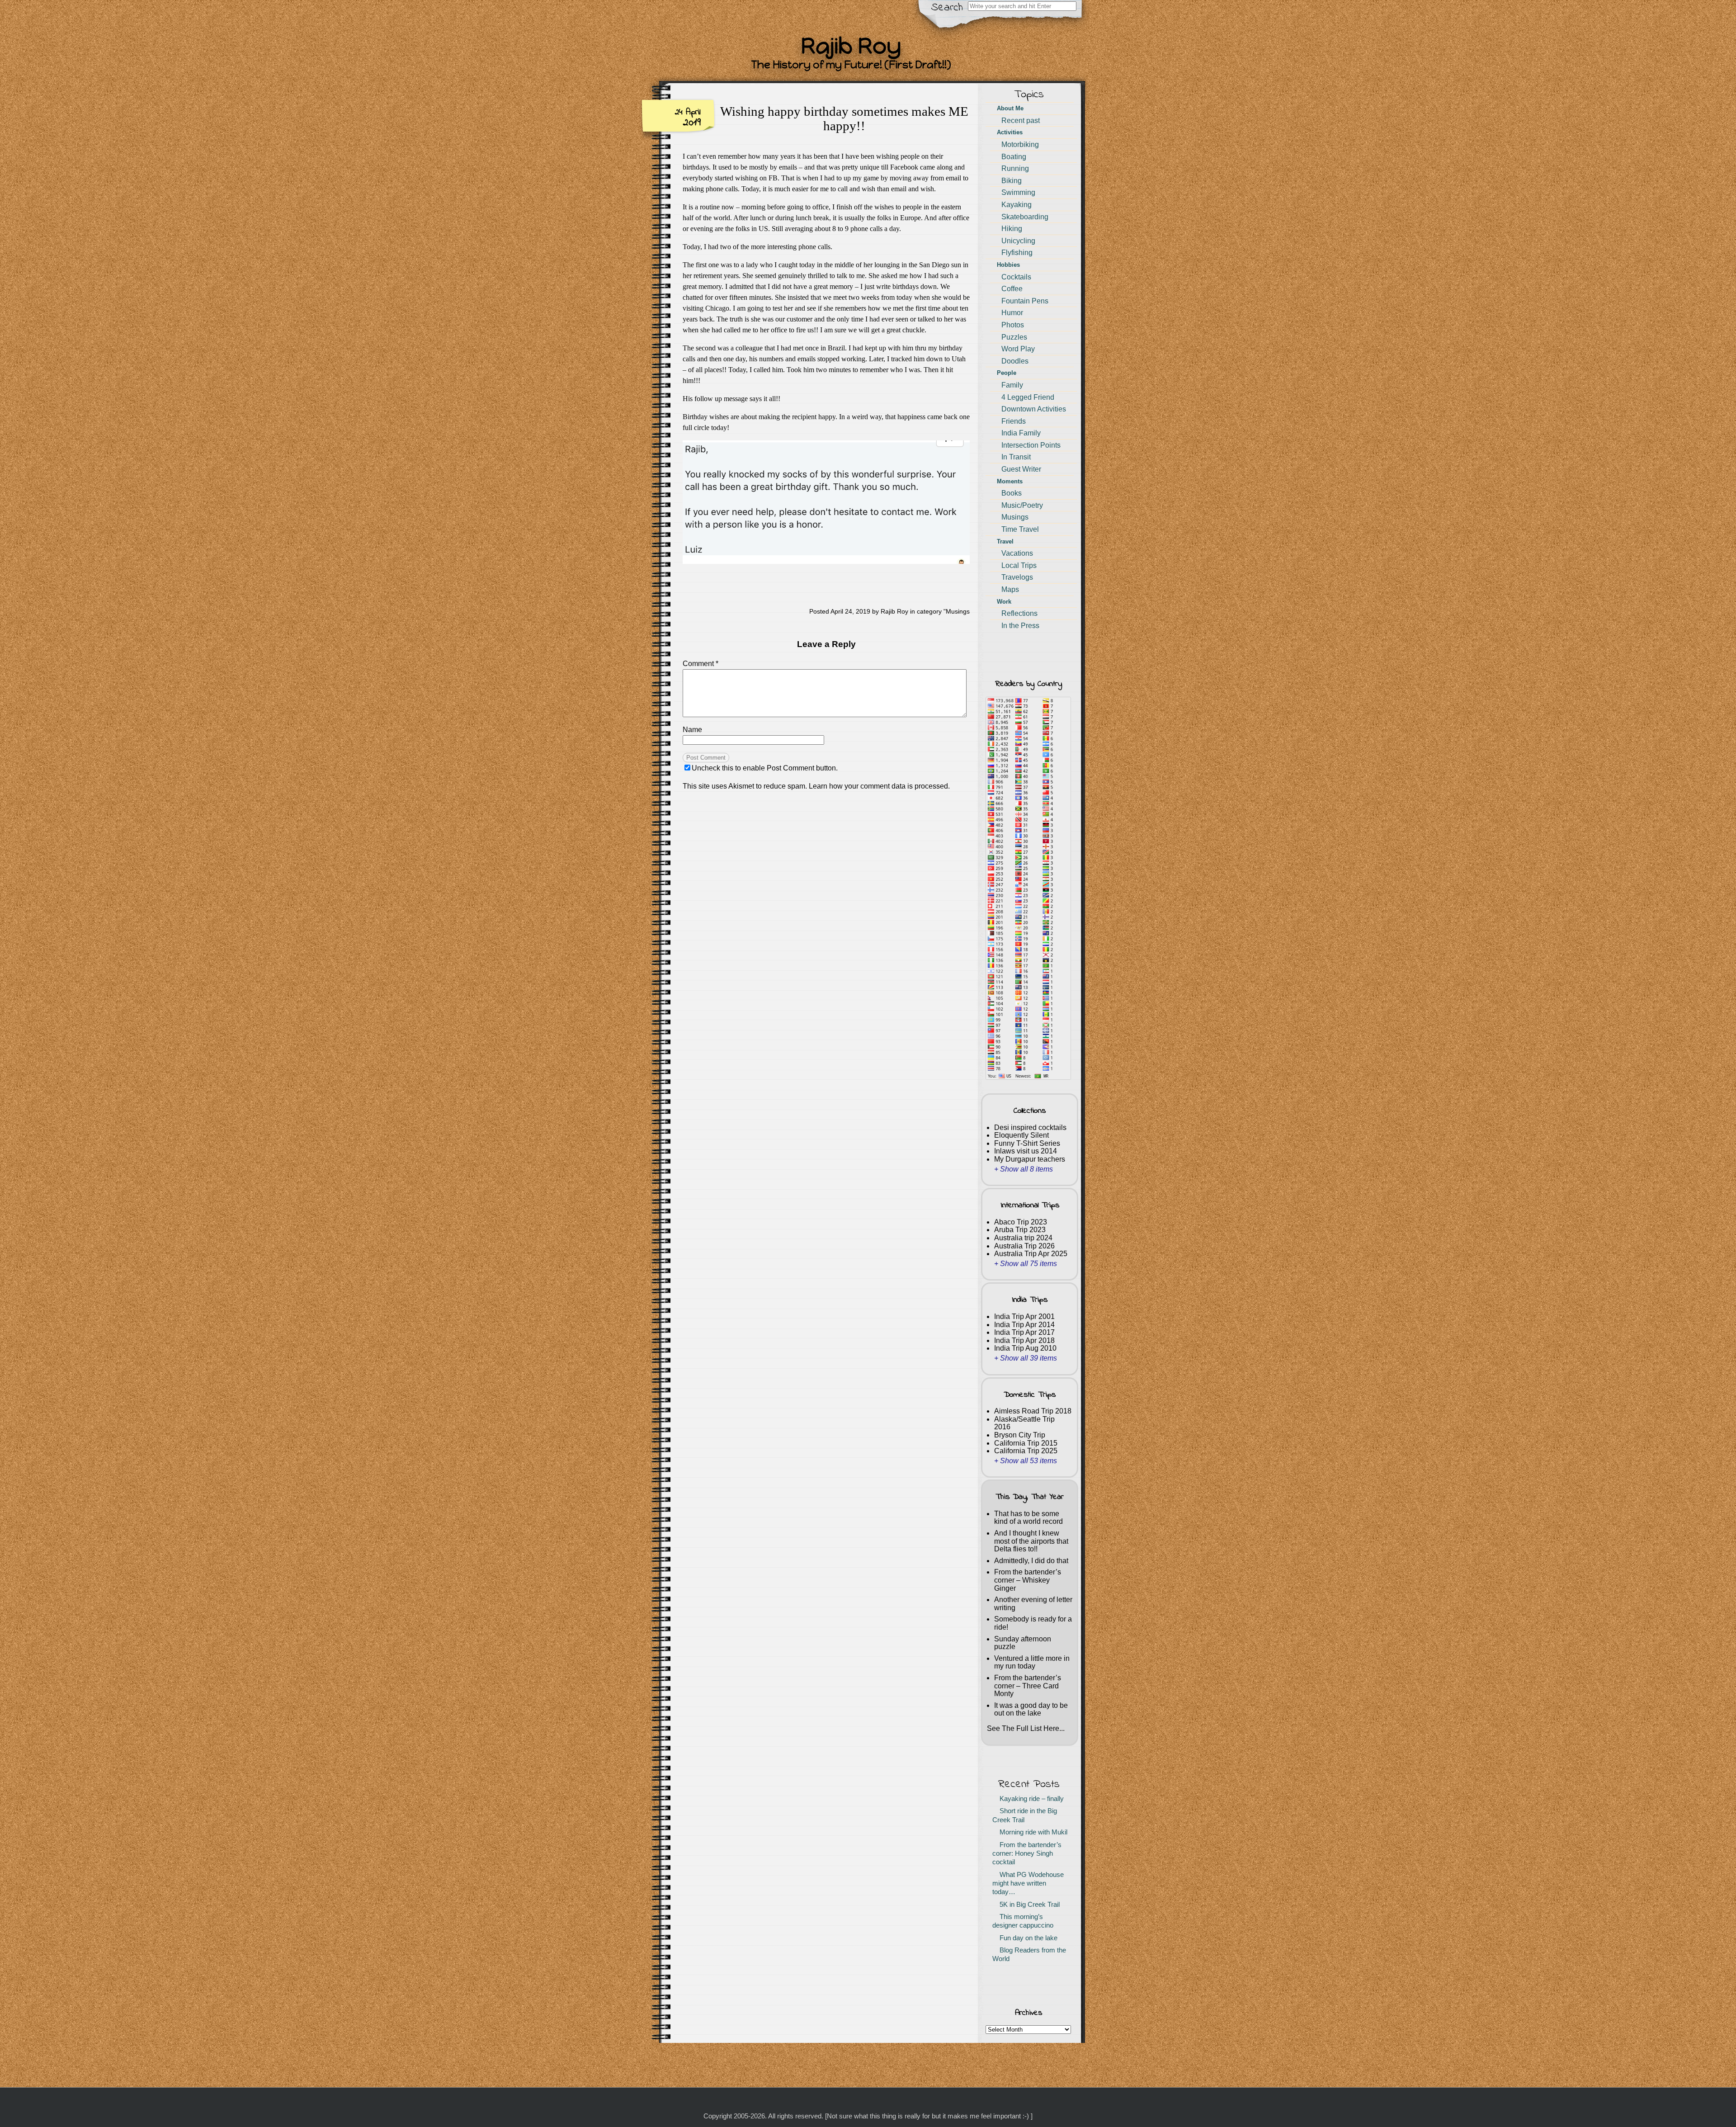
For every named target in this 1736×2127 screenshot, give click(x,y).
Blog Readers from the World (1029, 1954)
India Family (1021, 433)
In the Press (1020, 626)
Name (692, 730)
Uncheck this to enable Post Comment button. (765, 768)
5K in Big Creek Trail (1028, 1905)
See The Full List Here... (1026, 1728)
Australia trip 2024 (1023, 1238)
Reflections (1019, 613)
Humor (1012, 313)
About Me (1010, 108)
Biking (1012, 181)
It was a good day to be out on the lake (1031, 1709)
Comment (701, 664)
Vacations (1017, 553)
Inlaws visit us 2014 (1026, 1151)
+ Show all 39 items (1026, 1358)
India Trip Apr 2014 (1024, 1325)
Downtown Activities (1034, 409)
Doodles (1015, 361)
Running (1015, 168)
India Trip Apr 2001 (1024, 1316)
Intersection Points (1031, 445)
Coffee (1012, 289)
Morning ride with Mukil (1032, 1832)
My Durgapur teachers (1030, 1159)
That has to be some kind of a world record (1028, 1518)
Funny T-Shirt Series (1027, 1143)
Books (1012, 493)
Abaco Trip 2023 (1021, 1222)
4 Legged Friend (1028, 397)
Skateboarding (1025, 217)
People (1007, 373)
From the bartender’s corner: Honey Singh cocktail (1027, 1854)
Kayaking (1017, 205)
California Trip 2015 (1026, 1443)
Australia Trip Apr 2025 (1031, 1254)
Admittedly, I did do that (1031, 1561)
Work (1004, 602)
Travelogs (1017, 577)
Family (1012, 385)
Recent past (1021, 121)
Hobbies (1008, 265)
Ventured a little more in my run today (1032, 1662)
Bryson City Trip (1020, 1435)
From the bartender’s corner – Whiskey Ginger (1028, 1580)
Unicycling (1018, 241)
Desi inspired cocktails (1030, 1127)
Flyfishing (1017, 253)
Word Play (1018, 349)
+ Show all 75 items (1026, 1264)
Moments (1010, 481)
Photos (1013, 325)
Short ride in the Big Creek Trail (1025, 1815)
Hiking (1012, 229)
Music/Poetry (1022, 505)
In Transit (1016, 457)
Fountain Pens (1025, 301)
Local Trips (1019, 565)
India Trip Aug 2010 (1025, 1348)
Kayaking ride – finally (1030, 1799)
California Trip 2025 (1026, 1451)
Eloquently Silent (1021, 1135)
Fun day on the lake (1027, 1938)
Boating (1014, 157)
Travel (1005, 541)
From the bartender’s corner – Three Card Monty (1028, 1686)
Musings (958, 611)
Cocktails (1016, 277)
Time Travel (1020, 529)
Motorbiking (1020, 144)
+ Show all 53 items (1026, 1461)
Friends (1014, 421)
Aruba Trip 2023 (1020, 1230)
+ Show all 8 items (1024, 1169)
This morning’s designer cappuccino (1023, 1921)
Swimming (1018, 192)
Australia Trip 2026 (1024, 1246)
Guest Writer (1021, 469)
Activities (1010, 132)
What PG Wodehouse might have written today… (1028, 1884)
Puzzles (1014, 337)
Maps (1010, 589)
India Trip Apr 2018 (1024, 1340)
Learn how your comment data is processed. (879, 786)
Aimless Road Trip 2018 (1033, 1411)
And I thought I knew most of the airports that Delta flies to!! (1031, 1541)
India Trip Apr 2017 (1024, 1332)
